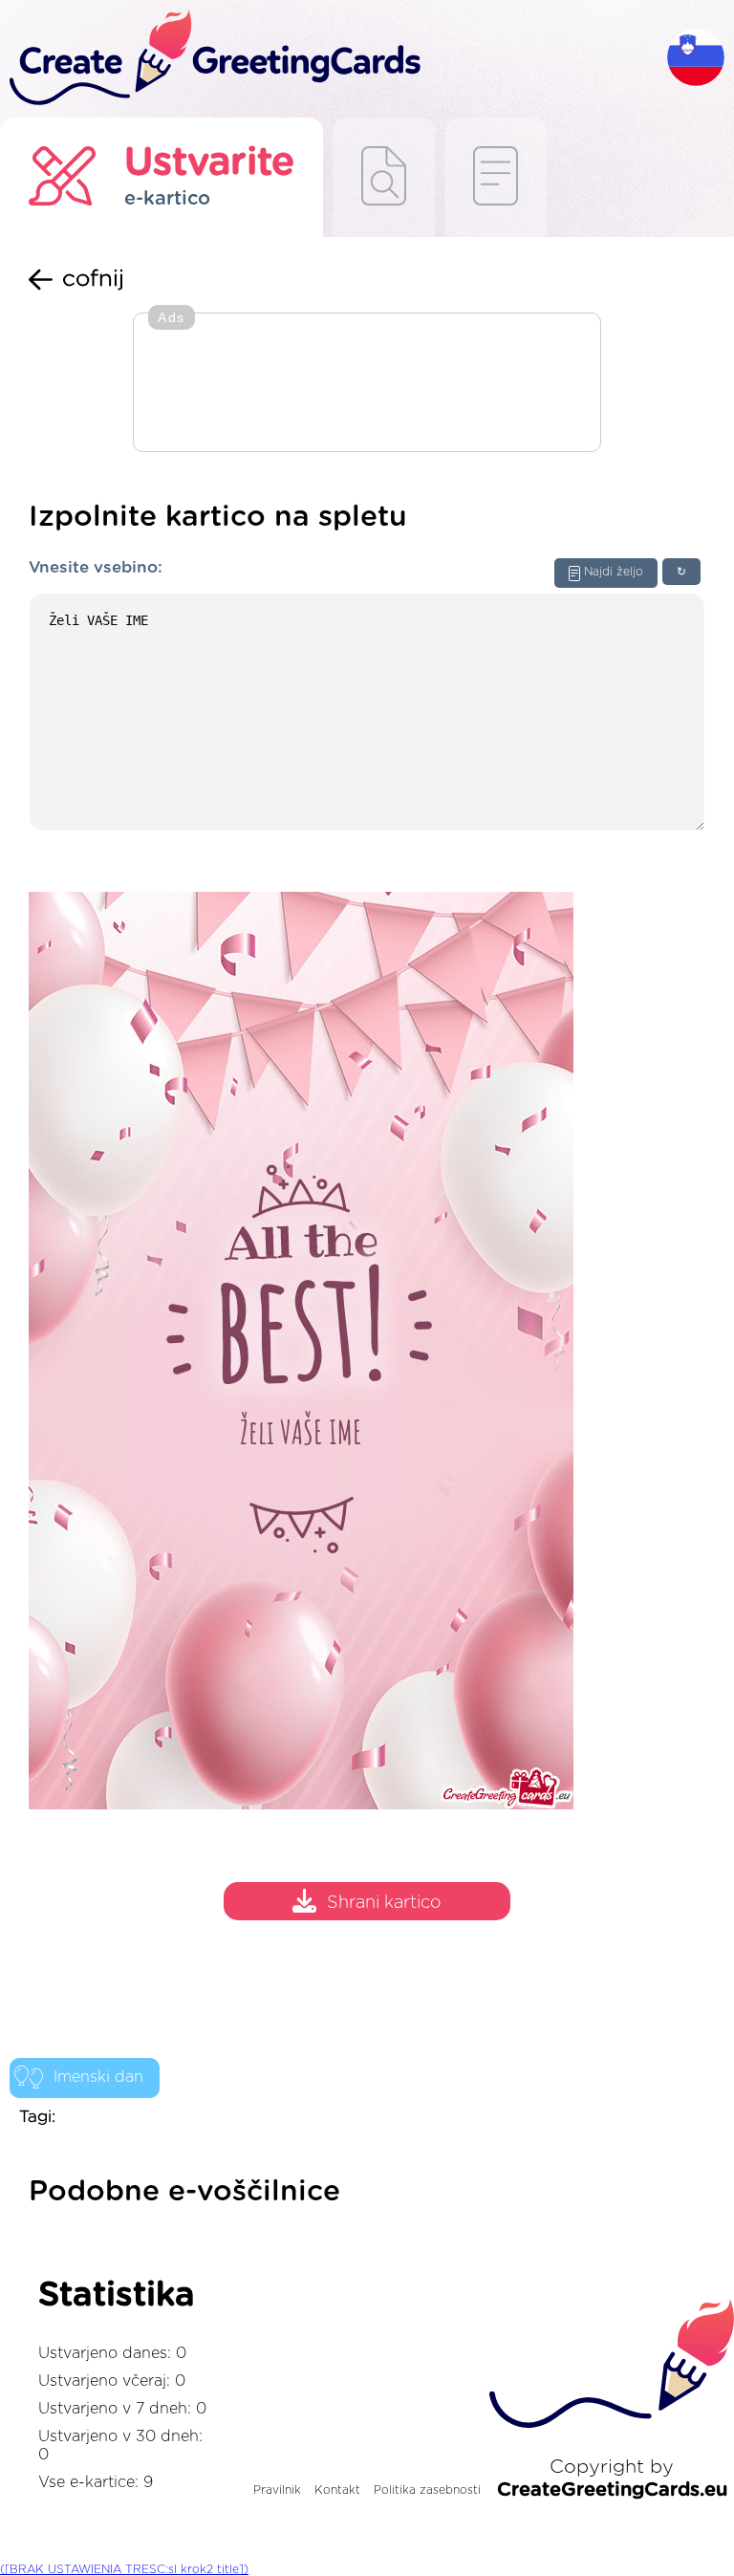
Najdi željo (614, 572)
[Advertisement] (367, 384)
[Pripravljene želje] (384, 177)
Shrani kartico (384, 1904)
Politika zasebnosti (427, 2490)
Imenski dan (98, 2077)
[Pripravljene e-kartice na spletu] (496, 177)
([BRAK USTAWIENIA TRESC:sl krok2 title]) (124, 2569)
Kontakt (337, 2490)
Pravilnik (277, 2490)
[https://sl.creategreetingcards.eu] (334, 59)
